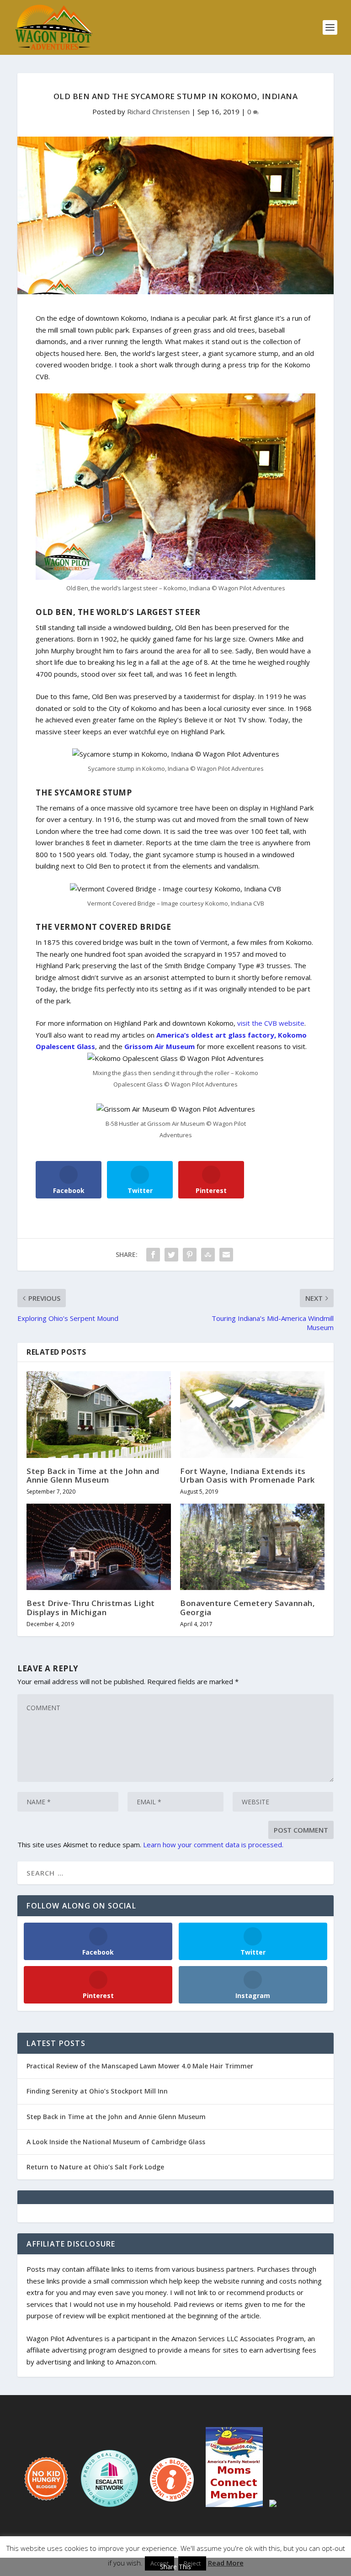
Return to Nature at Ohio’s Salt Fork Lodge (95, 2167)
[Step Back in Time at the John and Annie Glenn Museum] (99, 1414)
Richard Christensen (158, 111)
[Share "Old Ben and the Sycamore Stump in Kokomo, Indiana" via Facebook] (153, 1255)
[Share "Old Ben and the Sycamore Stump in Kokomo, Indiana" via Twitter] (171, 1255)
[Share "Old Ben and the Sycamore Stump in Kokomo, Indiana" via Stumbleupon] (208, 1255)
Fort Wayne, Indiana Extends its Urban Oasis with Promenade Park (247, 1475)
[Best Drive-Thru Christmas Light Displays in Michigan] (99, 1547)
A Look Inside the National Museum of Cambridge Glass (116, 2142)
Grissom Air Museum (160, 1046)
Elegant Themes (156, 2552)
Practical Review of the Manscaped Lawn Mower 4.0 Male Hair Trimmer (140, 2066)
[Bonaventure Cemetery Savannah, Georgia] (252, 1547)
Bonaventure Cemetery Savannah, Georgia (247, 1607)
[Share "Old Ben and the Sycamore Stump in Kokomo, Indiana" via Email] (226, 1255)
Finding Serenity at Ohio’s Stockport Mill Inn (97, 2091)
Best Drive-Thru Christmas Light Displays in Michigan (91, 1607)
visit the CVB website (271, 1023)
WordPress (242, 2552)
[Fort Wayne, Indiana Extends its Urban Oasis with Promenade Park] (252, 1414)
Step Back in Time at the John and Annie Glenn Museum (93, 1475)
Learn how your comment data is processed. (213, 1845)
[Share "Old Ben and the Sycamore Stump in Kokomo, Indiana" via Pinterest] (190, 1255)
